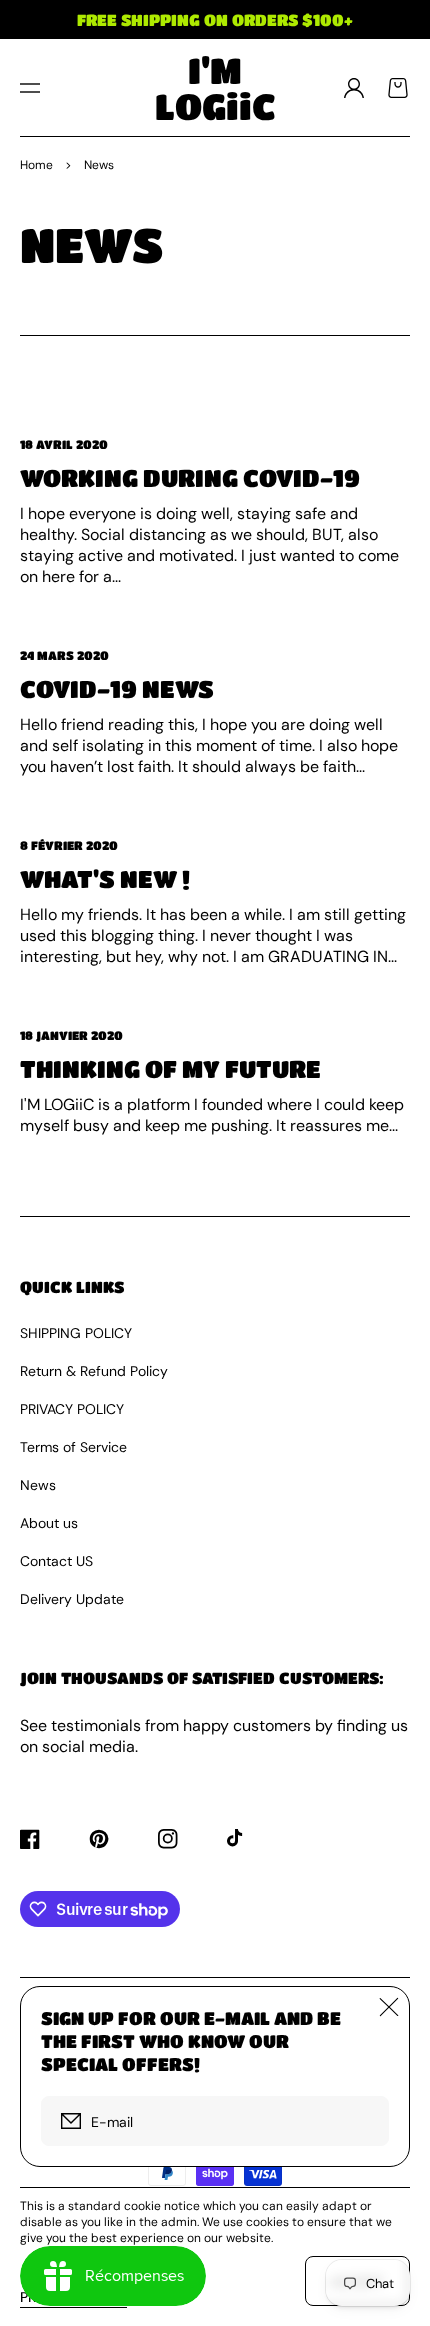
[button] (30, 88)
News (38, 1485)
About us (49, 1523)
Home (36, 165)
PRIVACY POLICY (72, 1409)
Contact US (56, 1561)
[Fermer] (389, 2007)
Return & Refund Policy (94, 1371)
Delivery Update (72, 1599)
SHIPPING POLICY (76, 1333)
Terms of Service (73, 1447)
